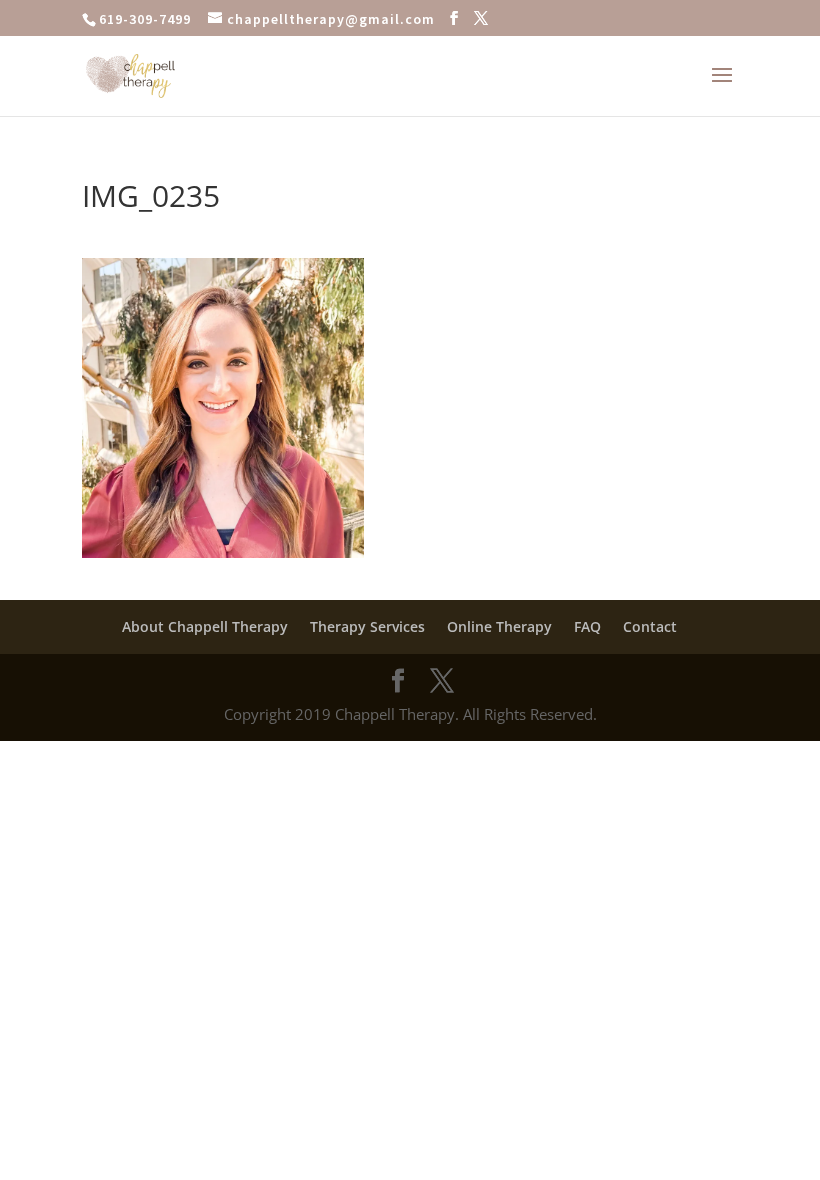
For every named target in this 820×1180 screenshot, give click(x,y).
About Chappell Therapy (205, 626)
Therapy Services (367, 626)
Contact (650, 626)
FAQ (587, 626)
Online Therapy (499, 626)
